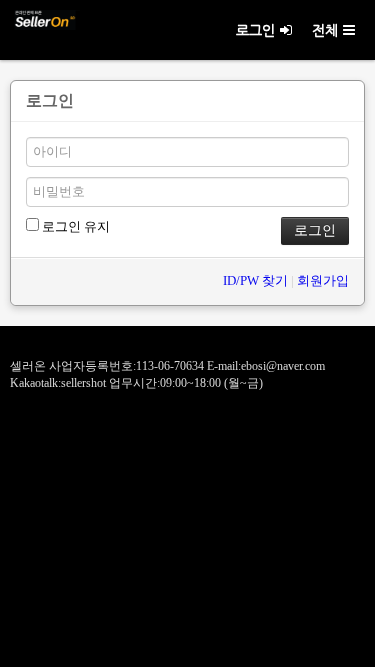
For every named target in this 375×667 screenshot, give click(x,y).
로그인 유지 (74, 226)
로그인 (255, 30)
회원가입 (323, 280)
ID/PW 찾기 (255, 280)
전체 (325, 30)
